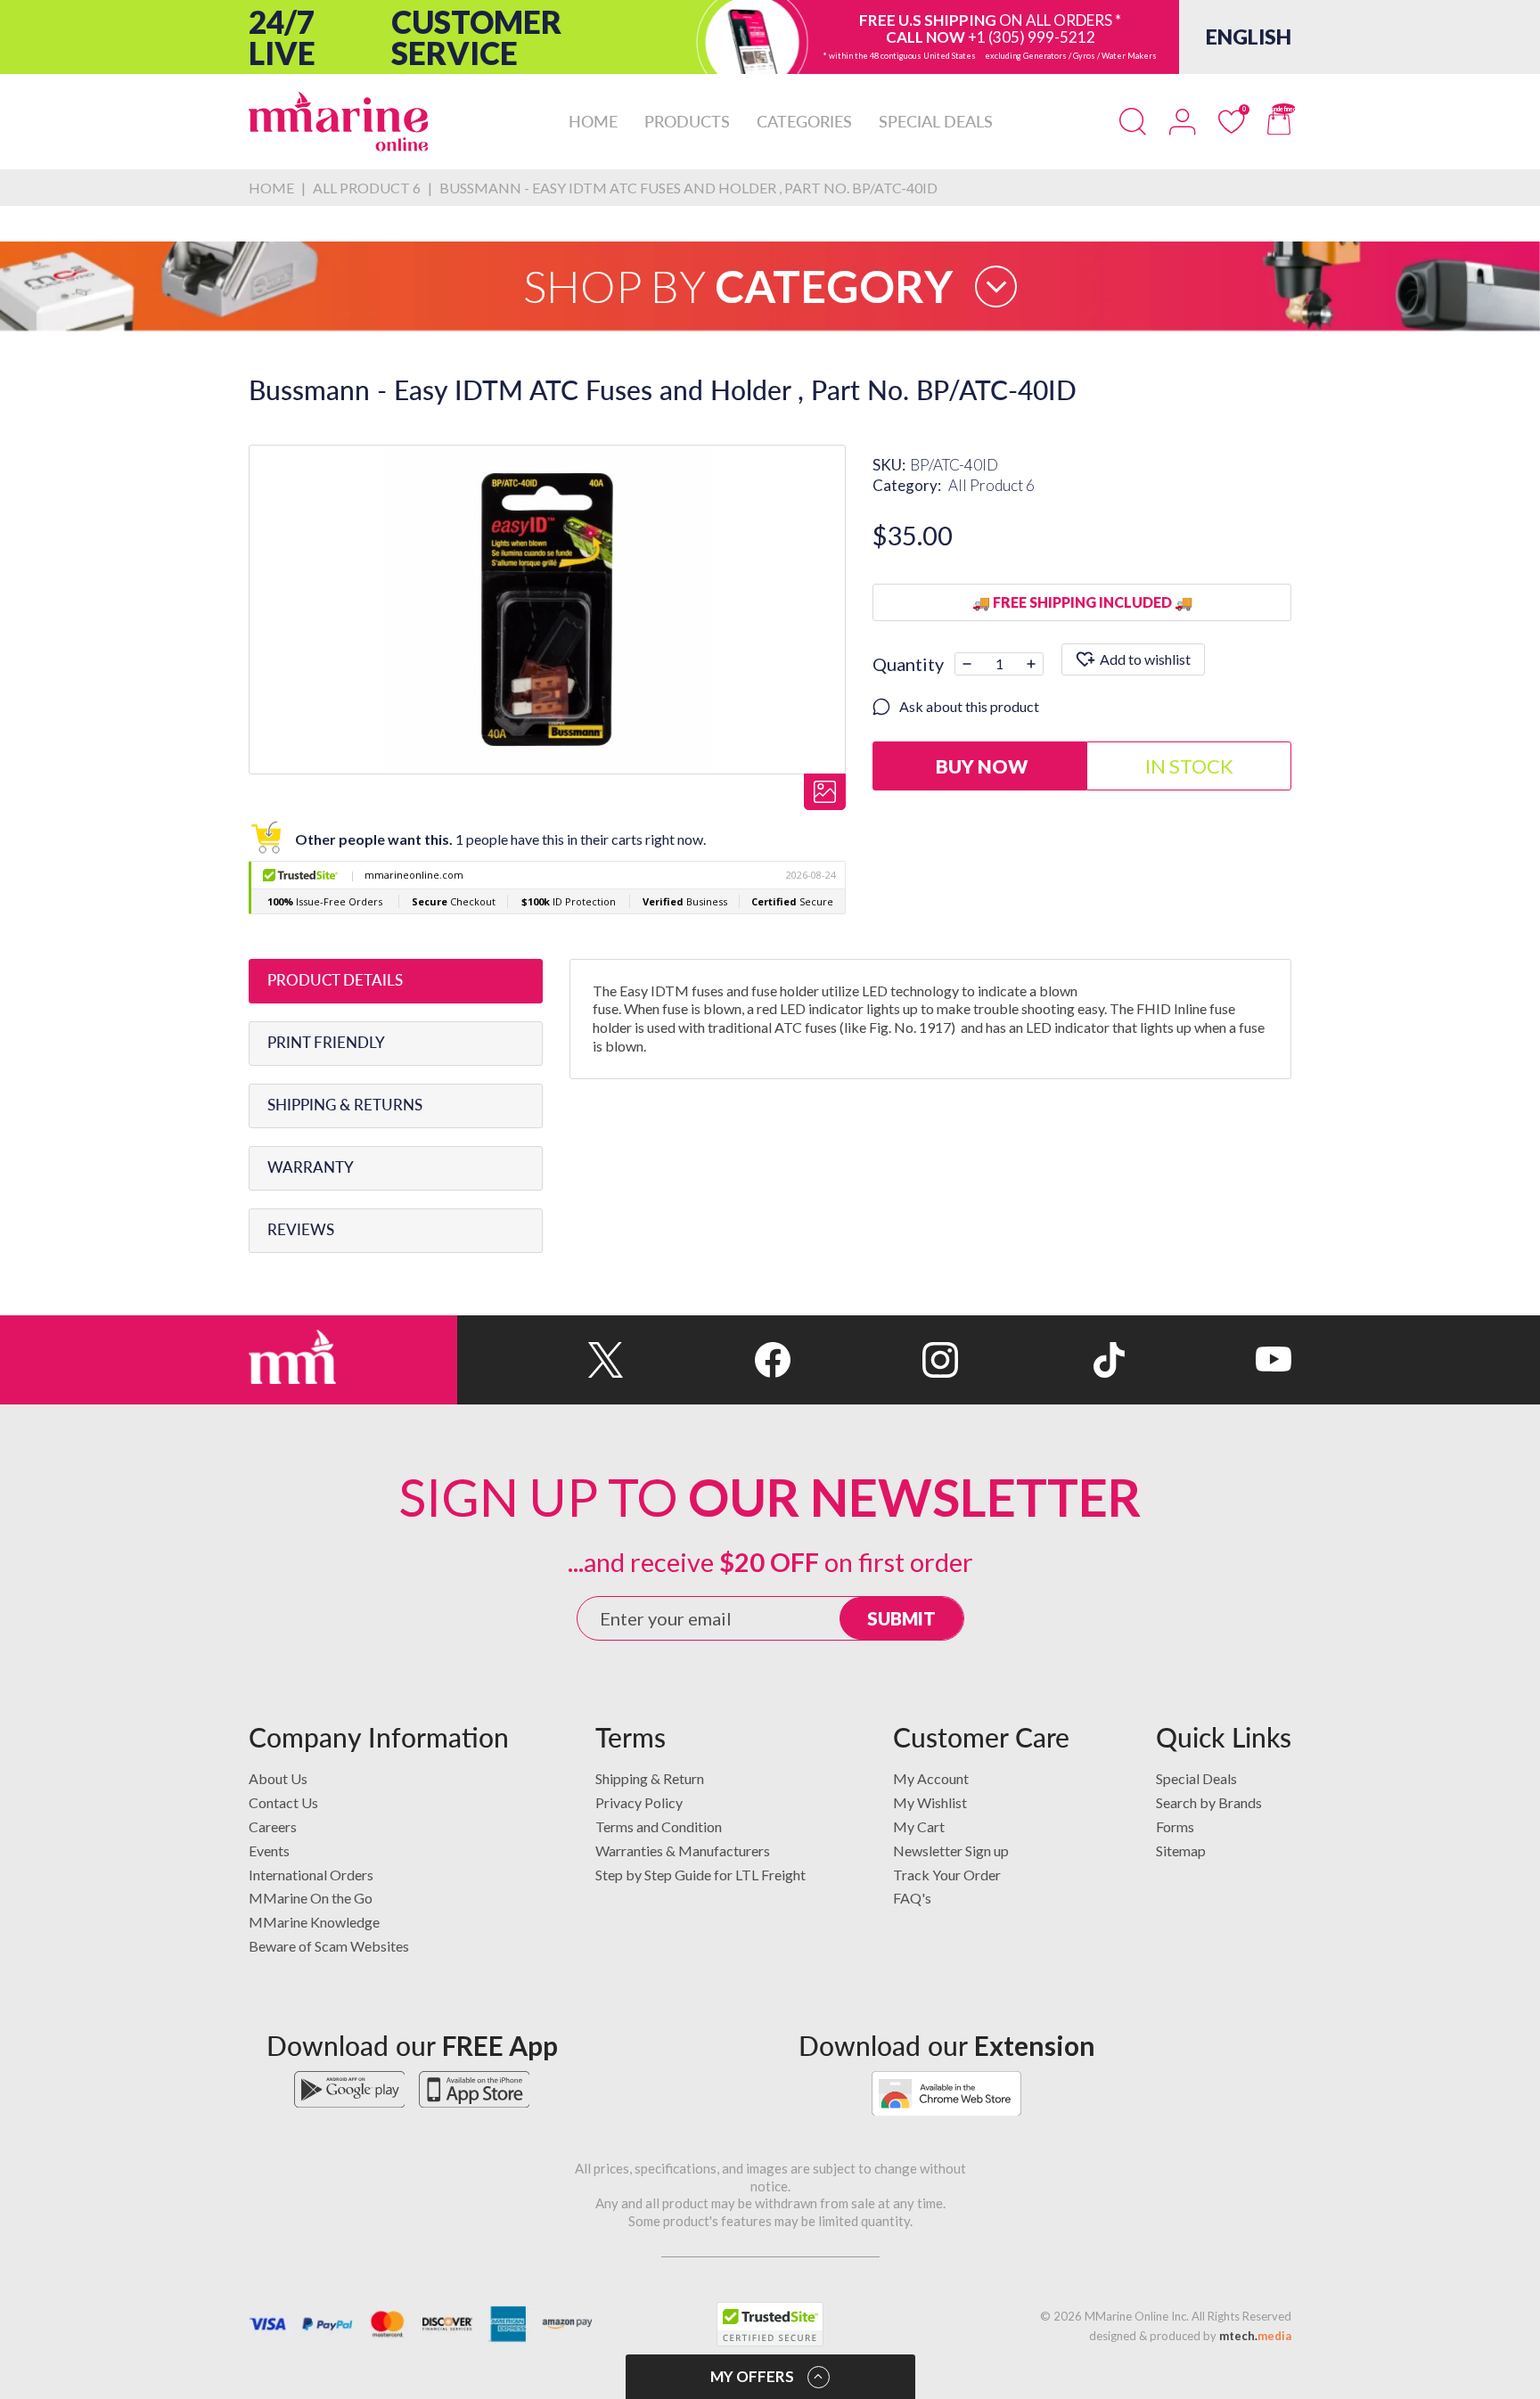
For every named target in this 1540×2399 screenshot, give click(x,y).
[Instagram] (874, 1360)
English (1249, 37)
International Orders (311, 1875)
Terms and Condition (659, 1826)
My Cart (919, 1826)
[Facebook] (707, 1360)
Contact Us (283, 1802)
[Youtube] (1208, 1360)
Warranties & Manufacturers (683, 1850)
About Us (278, 1778)
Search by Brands (1209, 1802)
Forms (1175, 1826)
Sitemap (1181, 1850)
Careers (273, 1826)
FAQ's (912, 1898)
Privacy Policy (639, 1802)
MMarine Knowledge (314, 1922)
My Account (931, 1778)
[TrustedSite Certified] (770, 2324)
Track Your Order (947, 1875)
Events (269, 1850)
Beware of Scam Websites (329, 1946)
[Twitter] (541, 1360)
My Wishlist (930, 1802)
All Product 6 (991, 485)
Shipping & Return (650, 1778)
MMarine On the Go (311, 1898)
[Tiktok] (1041, 1360)
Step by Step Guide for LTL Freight (700, 1875)
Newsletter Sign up (951, 1850)
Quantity (908, 664)
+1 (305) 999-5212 (1032, 37)
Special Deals (1196, 1778)
